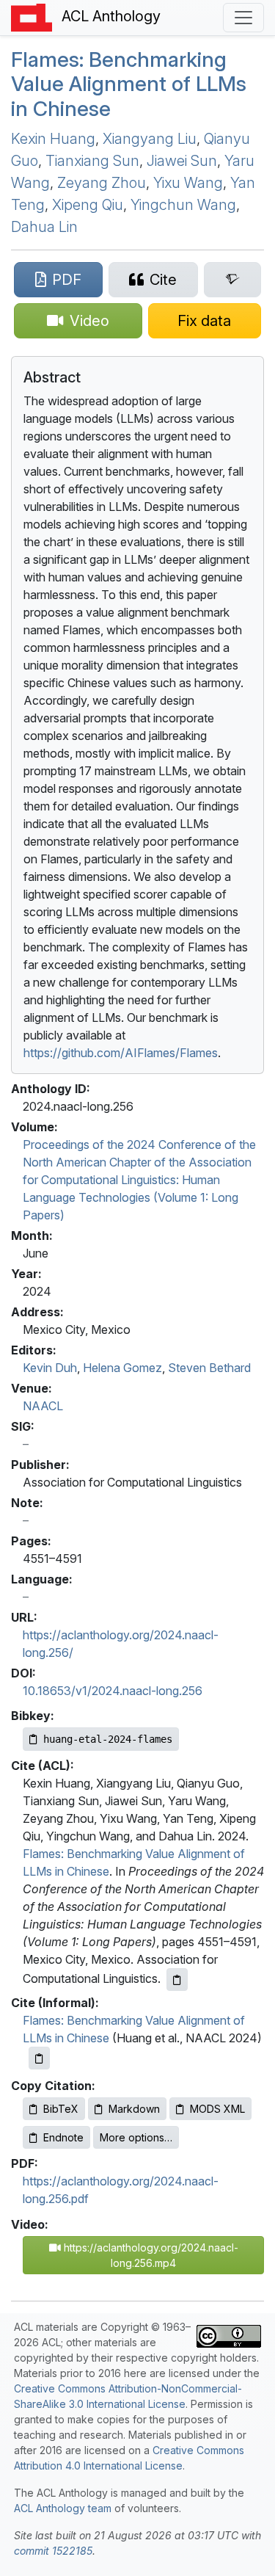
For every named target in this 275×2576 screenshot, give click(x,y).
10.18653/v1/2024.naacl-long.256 (113, 1691)
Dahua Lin (44, 227)
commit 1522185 (53, 2551)
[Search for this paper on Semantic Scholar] (232, 280)
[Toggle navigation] (243, 18)
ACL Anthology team (63, 2508)
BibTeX (61, 2109)
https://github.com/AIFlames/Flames (121, 1053)
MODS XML (217, 2109)
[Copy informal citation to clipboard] (39, 2058)
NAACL (43, 1406)
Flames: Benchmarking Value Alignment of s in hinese (129, 84)
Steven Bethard (209, 1368)
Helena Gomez (122, 1368)
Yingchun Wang (183, 205)
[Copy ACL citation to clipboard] (177, 1980)
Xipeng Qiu (88, 205)
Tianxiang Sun (92, 161)
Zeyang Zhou (102, 183)
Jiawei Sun (182, 161)
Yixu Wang (188, 183)
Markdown (134, 2109)
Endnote (63, 2137)
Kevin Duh (50, 1368)
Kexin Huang (53, 139)
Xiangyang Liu (150, 139)
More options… (136, 2137)
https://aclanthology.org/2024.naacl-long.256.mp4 (150, 2255)
